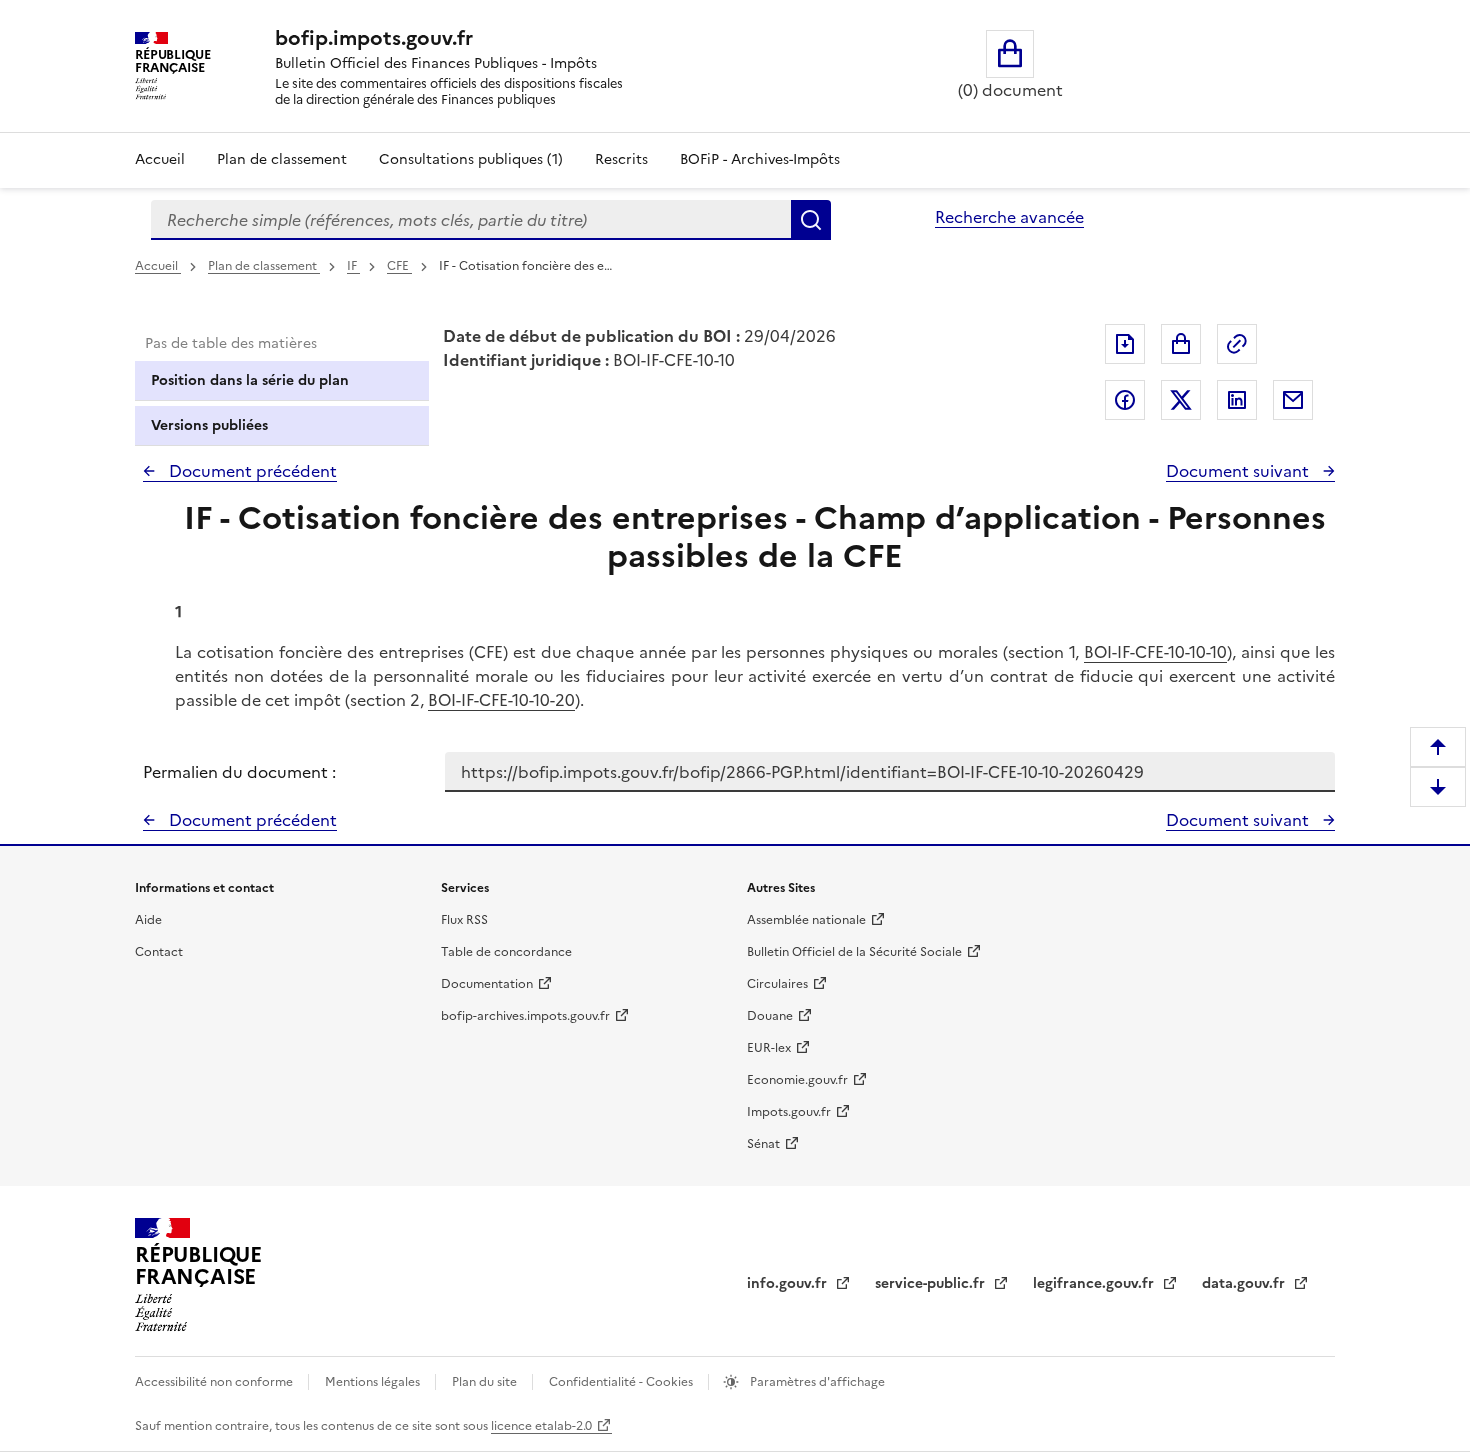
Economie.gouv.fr (797, 1080)
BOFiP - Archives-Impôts (760, 159)
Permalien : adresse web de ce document (1237, 344)
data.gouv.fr (1245, 1283)
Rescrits (621, 159)
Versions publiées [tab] (209, 425)
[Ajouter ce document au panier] (1181, 344)
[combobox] (471, 220)
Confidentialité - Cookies (622, 1382)
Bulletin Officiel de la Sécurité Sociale (854, 952)
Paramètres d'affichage (816, 1382)
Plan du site (486, 1382)
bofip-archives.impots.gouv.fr (525, 1016)
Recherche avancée (1009, 217)
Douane (770, 1016)
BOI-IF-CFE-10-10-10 (1155, 652)
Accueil (160, 159)
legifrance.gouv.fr (1095, 1283)
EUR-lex (769, 1048)
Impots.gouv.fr (789, 1112)
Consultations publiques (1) (471, 159)
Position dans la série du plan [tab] (250, 380)
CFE (399, 266)
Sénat (763, 1144)
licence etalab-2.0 (541, 1426)
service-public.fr (932, 1283)
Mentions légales (374, 1382)
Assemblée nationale (806, 920)
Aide (148, 920)
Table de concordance (506, 952)
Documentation (487, 984)
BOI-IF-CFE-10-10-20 (501, 700)
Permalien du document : (239, 772)
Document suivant (1239, 471)
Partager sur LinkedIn (1237, 400)
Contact (159, 952)
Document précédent (251, 471)
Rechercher (811, 220)
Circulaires (777, 984)
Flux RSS (464, 920)
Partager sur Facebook (1125, 400)
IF (353, 266)
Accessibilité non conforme (215, 1382)
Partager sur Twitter (1181, 400)
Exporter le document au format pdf (1125, 344)
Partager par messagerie (1293, 400)
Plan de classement (282, 159)
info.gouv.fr (789, 1283)
